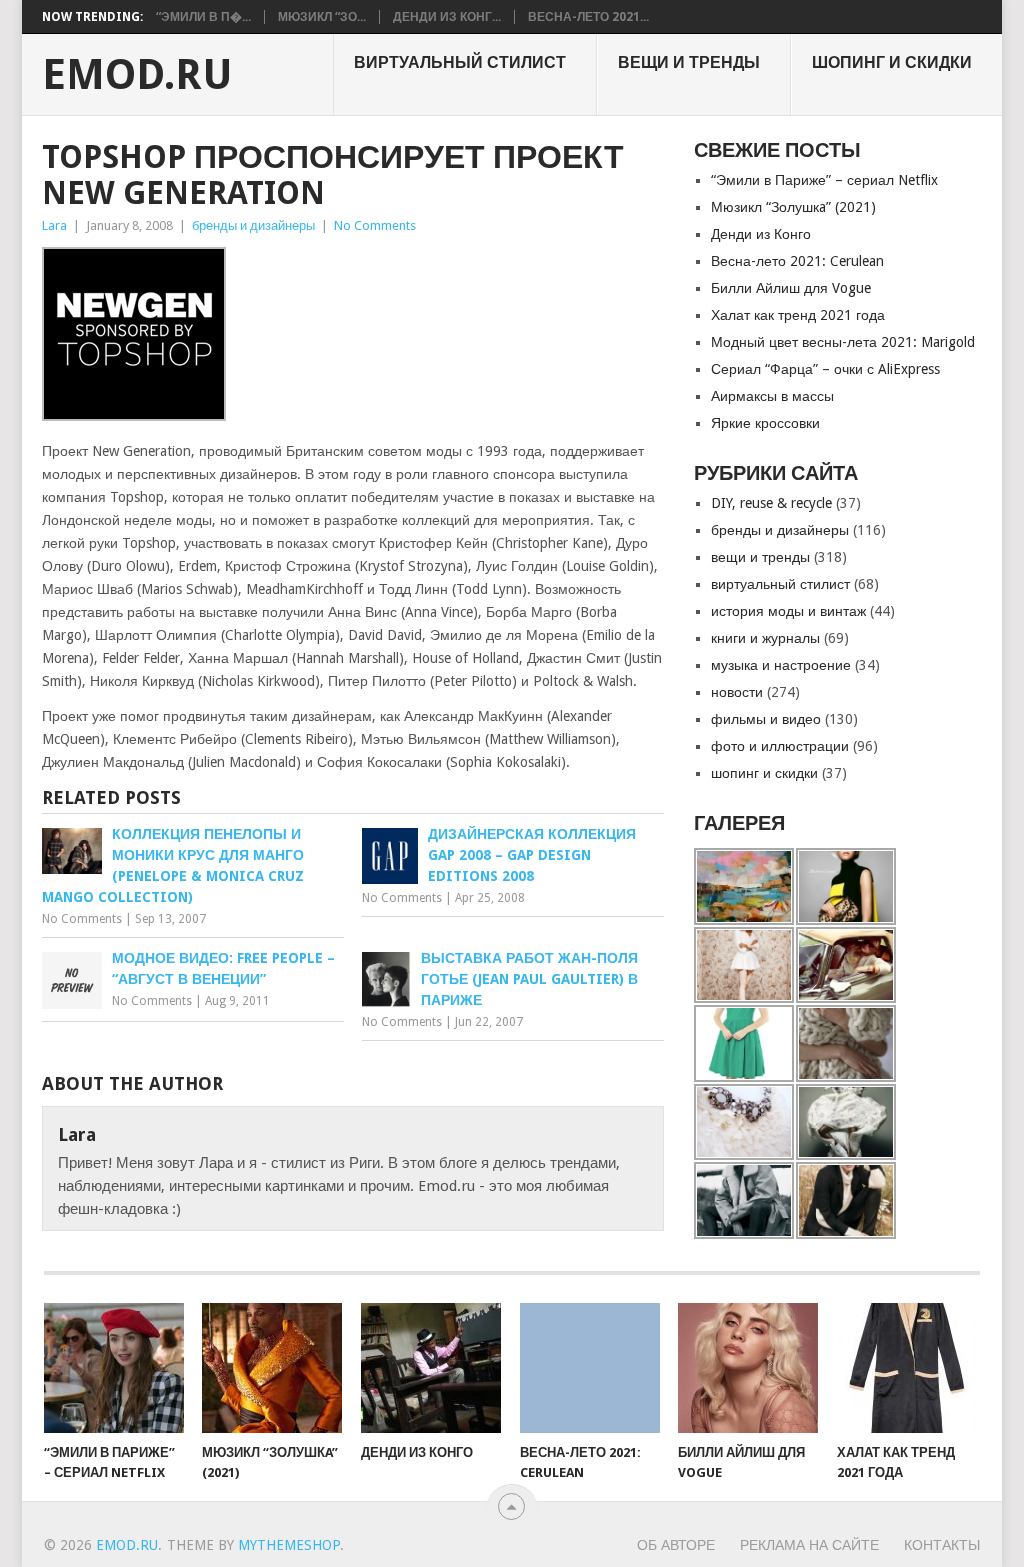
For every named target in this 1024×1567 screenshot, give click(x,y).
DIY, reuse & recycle (771, 503)
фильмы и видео (766, 719)
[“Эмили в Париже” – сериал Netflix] (114, 1368)
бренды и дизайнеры (253, 225)
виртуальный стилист (460, 62)
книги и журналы (765, 638)
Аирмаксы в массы (772, 396)
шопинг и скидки (892, 62)
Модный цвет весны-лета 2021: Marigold (843, 342)
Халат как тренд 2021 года (798, 315)
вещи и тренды (689, 62)
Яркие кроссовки (765, 423)
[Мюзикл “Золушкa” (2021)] (272, 1368)
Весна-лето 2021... (588, 17)
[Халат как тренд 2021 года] (907, 1368)
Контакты (942, 1545)
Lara (54, 225)
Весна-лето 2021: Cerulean (797, 261)
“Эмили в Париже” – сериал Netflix (824, 180)
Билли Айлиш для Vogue (791, 288)
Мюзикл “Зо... (322, 17)
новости (737, 692)
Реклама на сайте (809, 1545)
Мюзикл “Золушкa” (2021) (793, 207)
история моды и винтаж (788, 611)
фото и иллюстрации (780, 746)
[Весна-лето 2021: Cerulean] (590, 1368)
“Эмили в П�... (203, 17)
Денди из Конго (761, 234)
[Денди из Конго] (431, 1368)
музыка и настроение (781, 665)
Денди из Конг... (447, 17)
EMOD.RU (137, 75)
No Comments (375, 225)
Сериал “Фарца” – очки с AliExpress (825, 369)
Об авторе (676, 1545)
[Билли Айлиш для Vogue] (748, 1368)
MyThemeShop (289, 1545)
